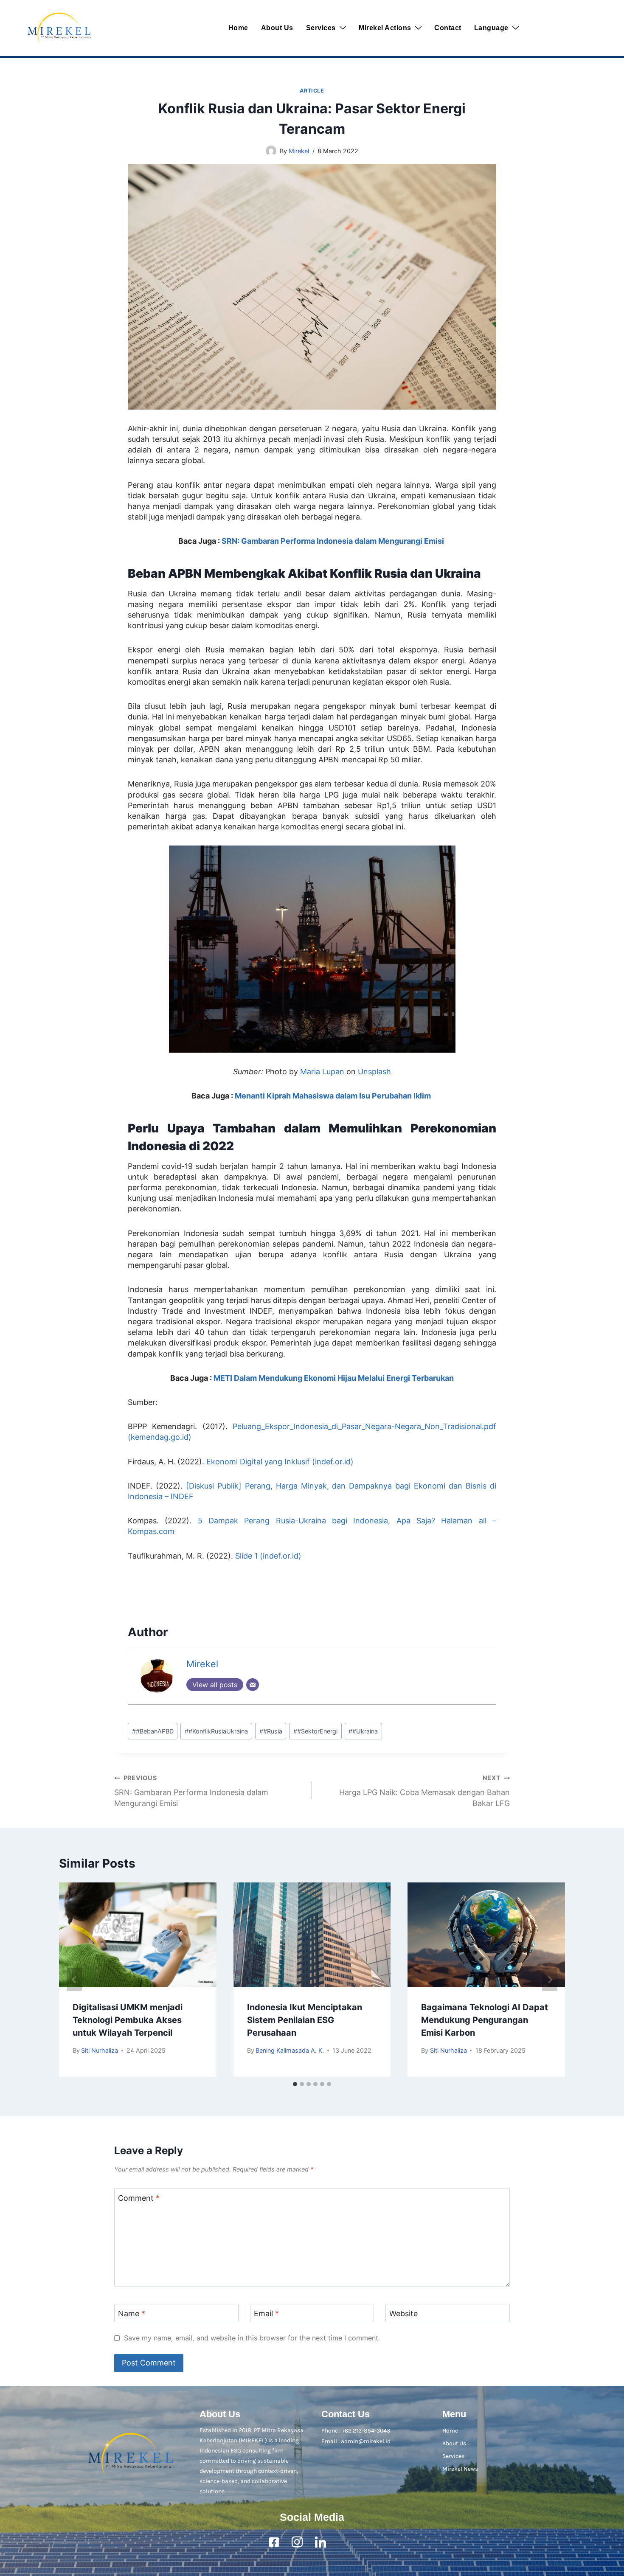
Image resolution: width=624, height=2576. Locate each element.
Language (491, 28)
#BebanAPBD (153, 1731)
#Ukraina (363, 1731)
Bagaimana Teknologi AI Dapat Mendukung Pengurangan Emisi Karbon (485, 2020)
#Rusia (271, 1731)
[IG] (297, 2542)
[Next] (550, 1980)
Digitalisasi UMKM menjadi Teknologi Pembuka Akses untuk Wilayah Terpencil (128, 2020)
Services (321, 28)
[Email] (253, 1685)
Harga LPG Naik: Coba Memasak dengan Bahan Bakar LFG (424, 1791)
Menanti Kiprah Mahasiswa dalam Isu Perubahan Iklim (334, 1096)
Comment (139, 2198)
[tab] (295, 2084)
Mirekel (299, 151)
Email (266, 2314)
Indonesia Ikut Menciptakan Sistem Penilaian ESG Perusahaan (305, 2020)
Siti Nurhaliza (100, 2050)
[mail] (344, 2542)
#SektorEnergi (315, 1731)
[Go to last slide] (74, 1980)
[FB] (274, 2542)
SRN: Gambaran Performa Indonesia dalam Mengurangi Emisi (334, 541)
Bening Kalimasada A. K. (290, 2050)
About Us (277, 28)
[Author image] (271, 151)
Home (238, 28)
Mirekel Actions (385, 28)
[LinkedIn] (320, 2542)
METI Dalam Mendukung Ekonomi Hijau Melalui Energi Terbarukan (334, 1378)
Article (312, 91)
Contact (448, 28)
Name (132, 2314)
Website (403, 2314)
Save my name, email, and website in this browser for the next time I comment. (252, 2338)
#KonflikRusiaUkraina (216, 1731)
